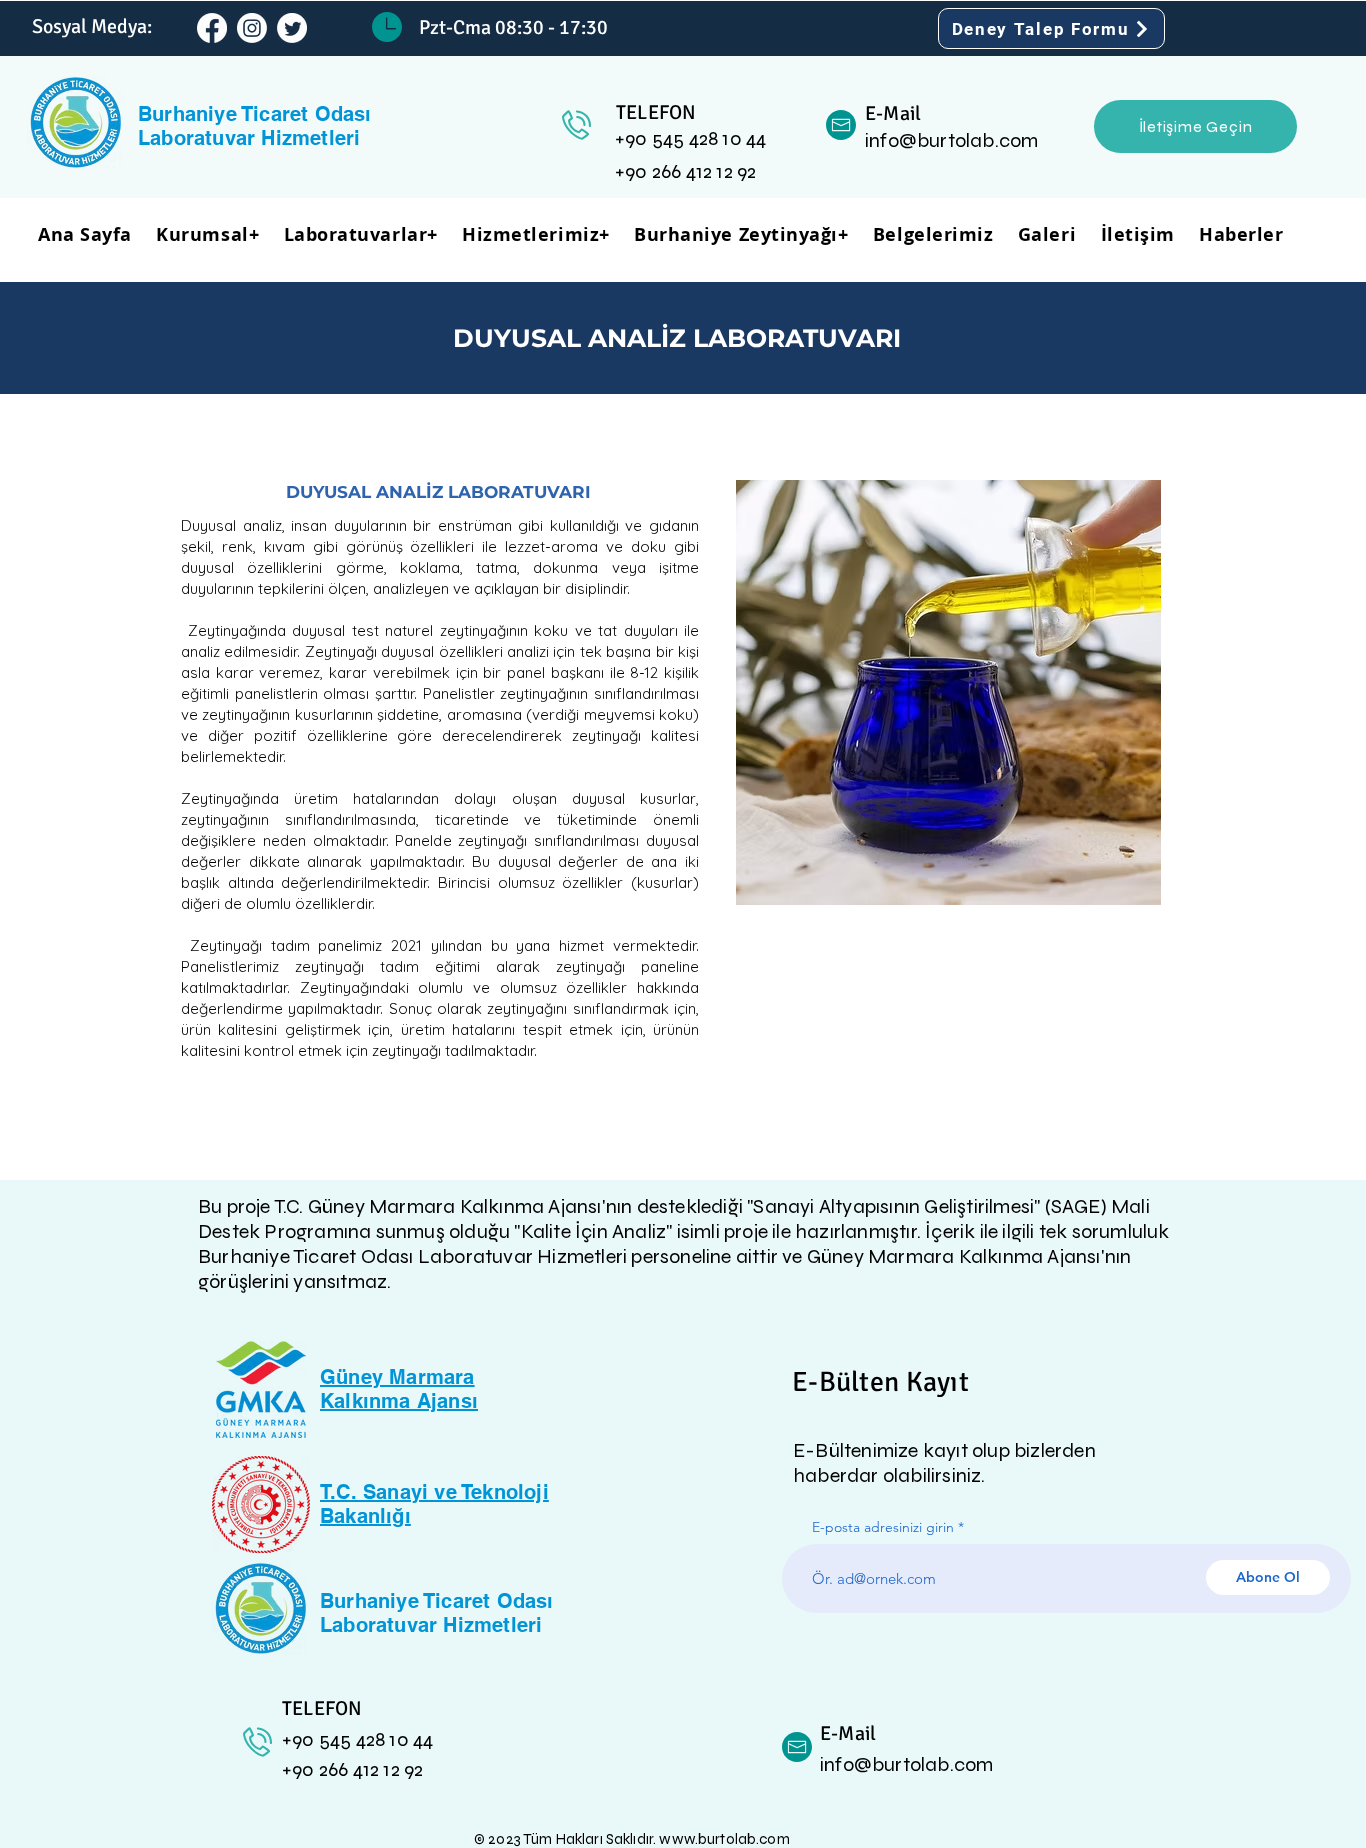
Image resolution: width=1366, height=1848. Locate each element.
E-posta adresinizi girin (883, 1527)
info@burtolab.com (951, 140)
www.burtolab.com (724, 1839)
